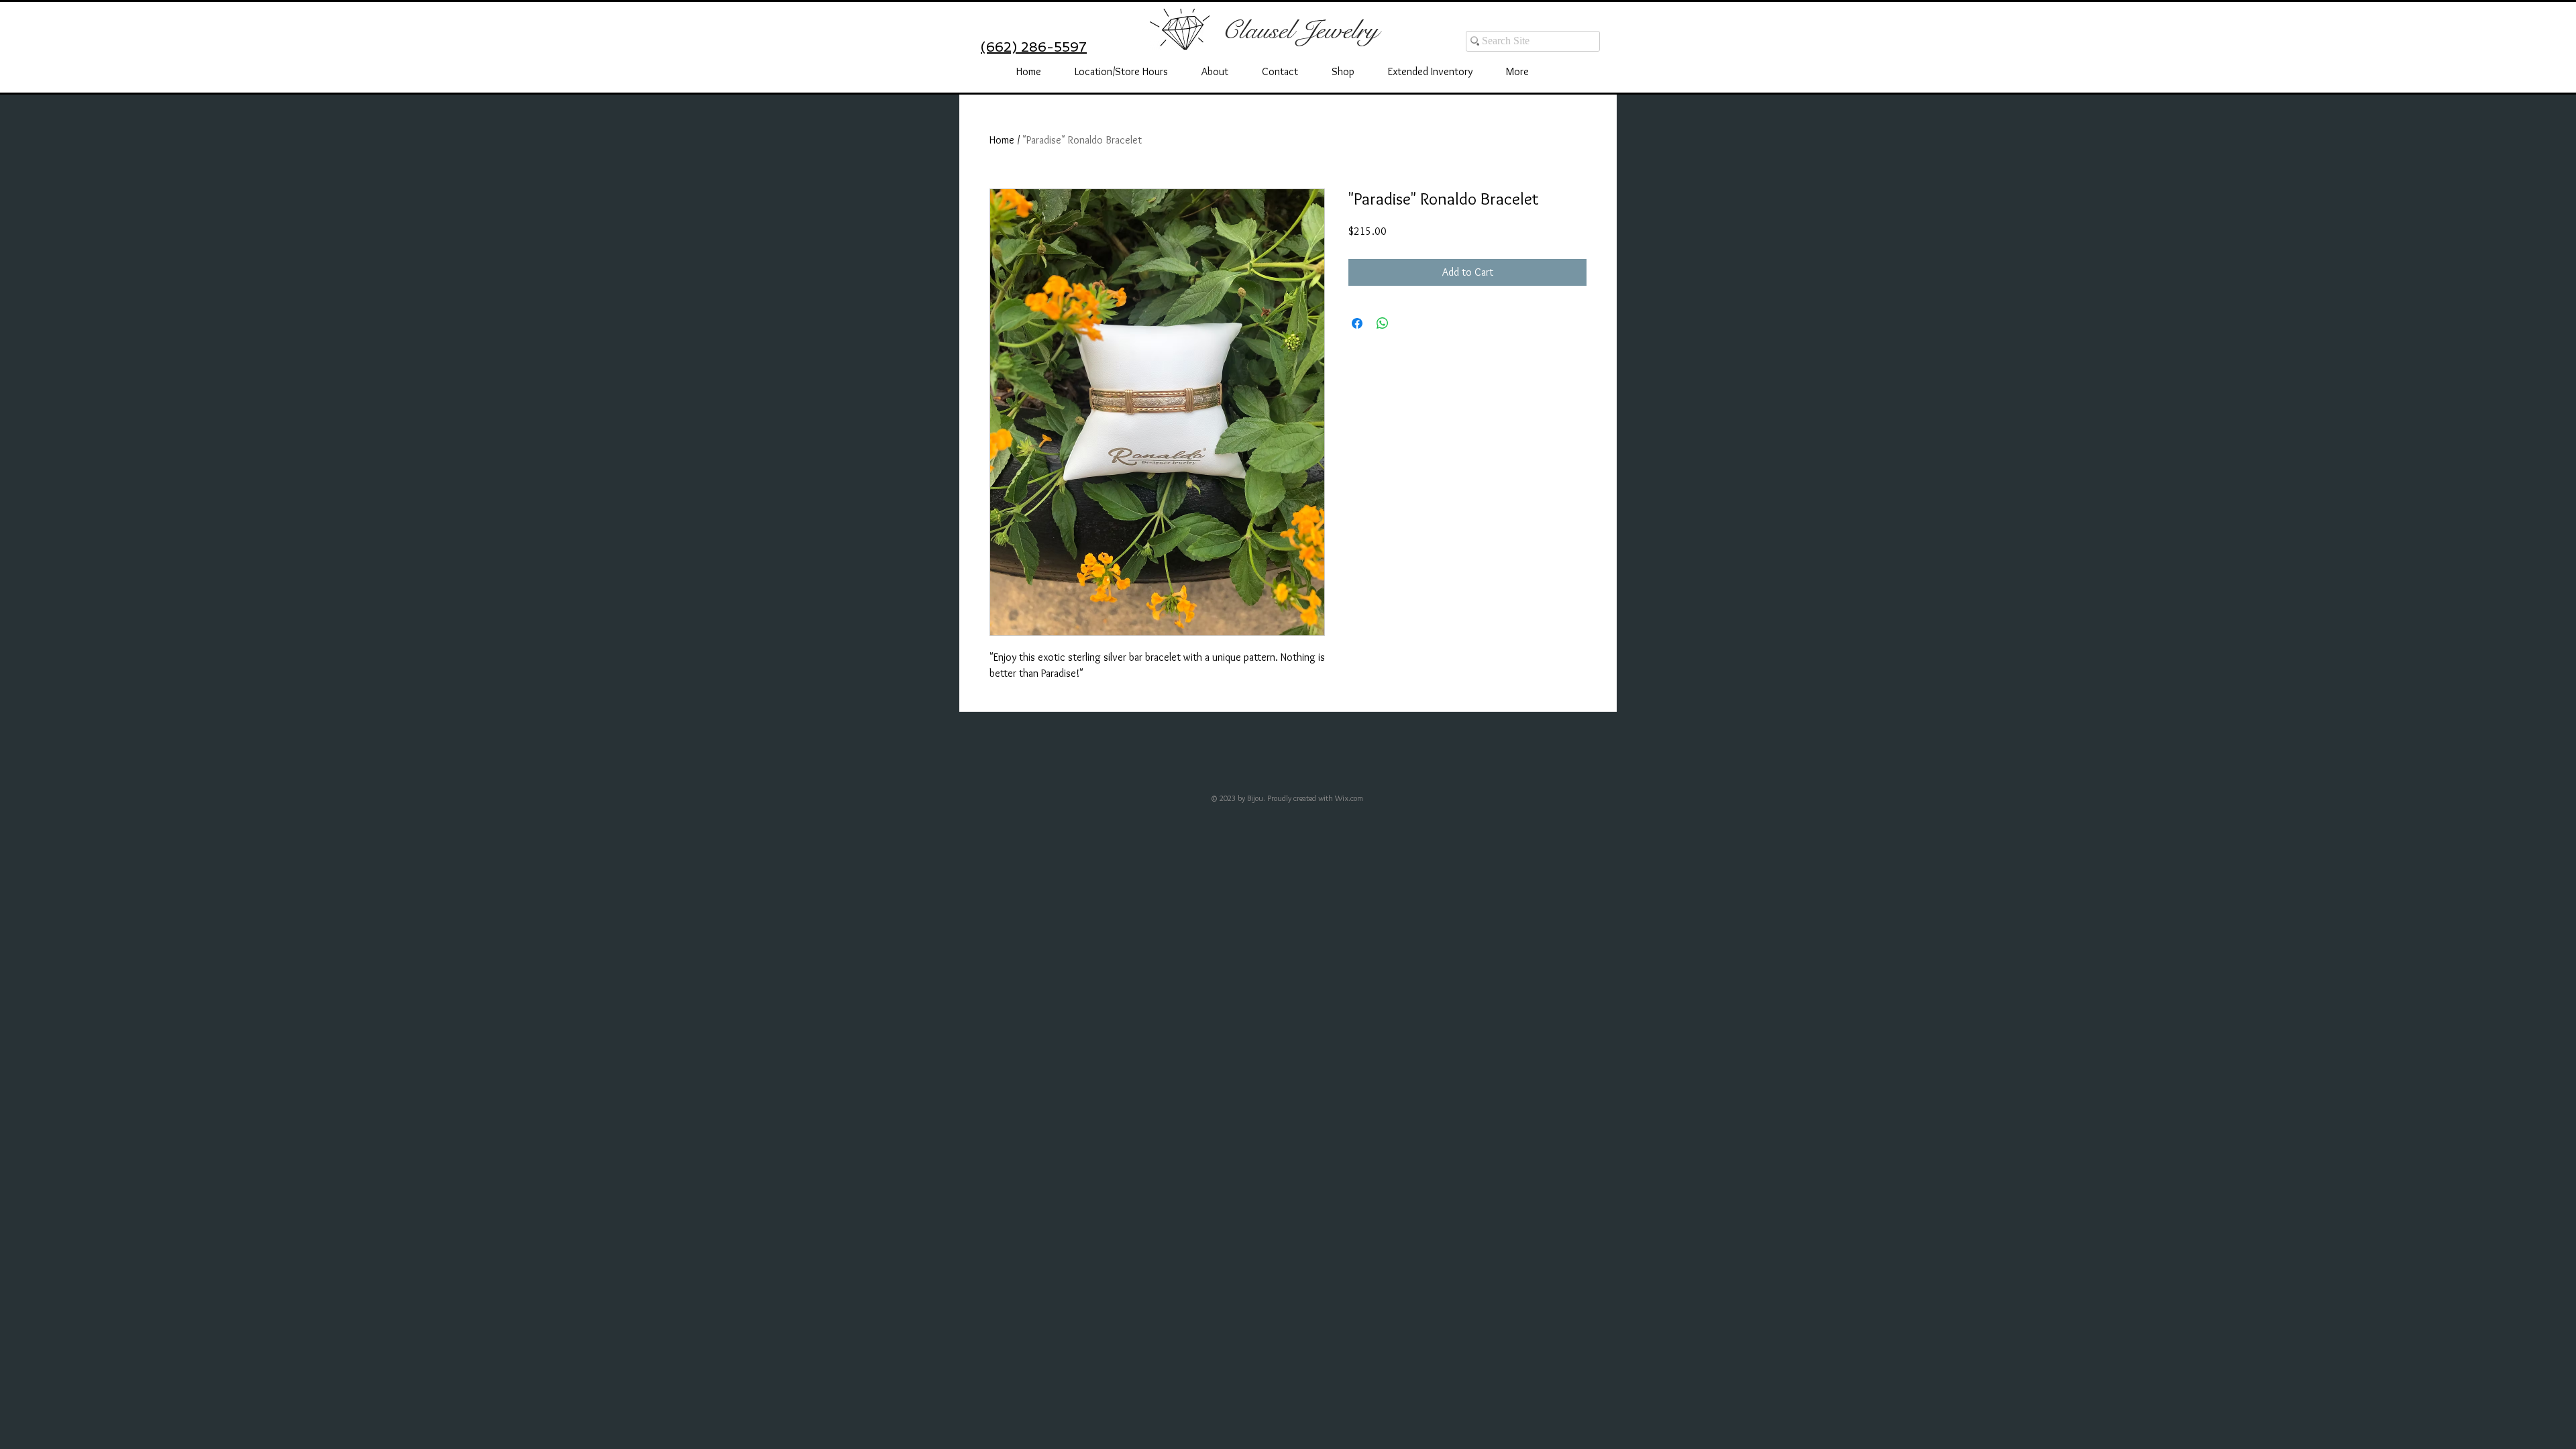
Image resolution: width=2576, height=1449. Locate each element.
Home (1002, 140)
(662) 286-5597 (1034, 47)
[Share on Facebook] (1357, 323)
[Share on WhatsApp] (1383, 323)
